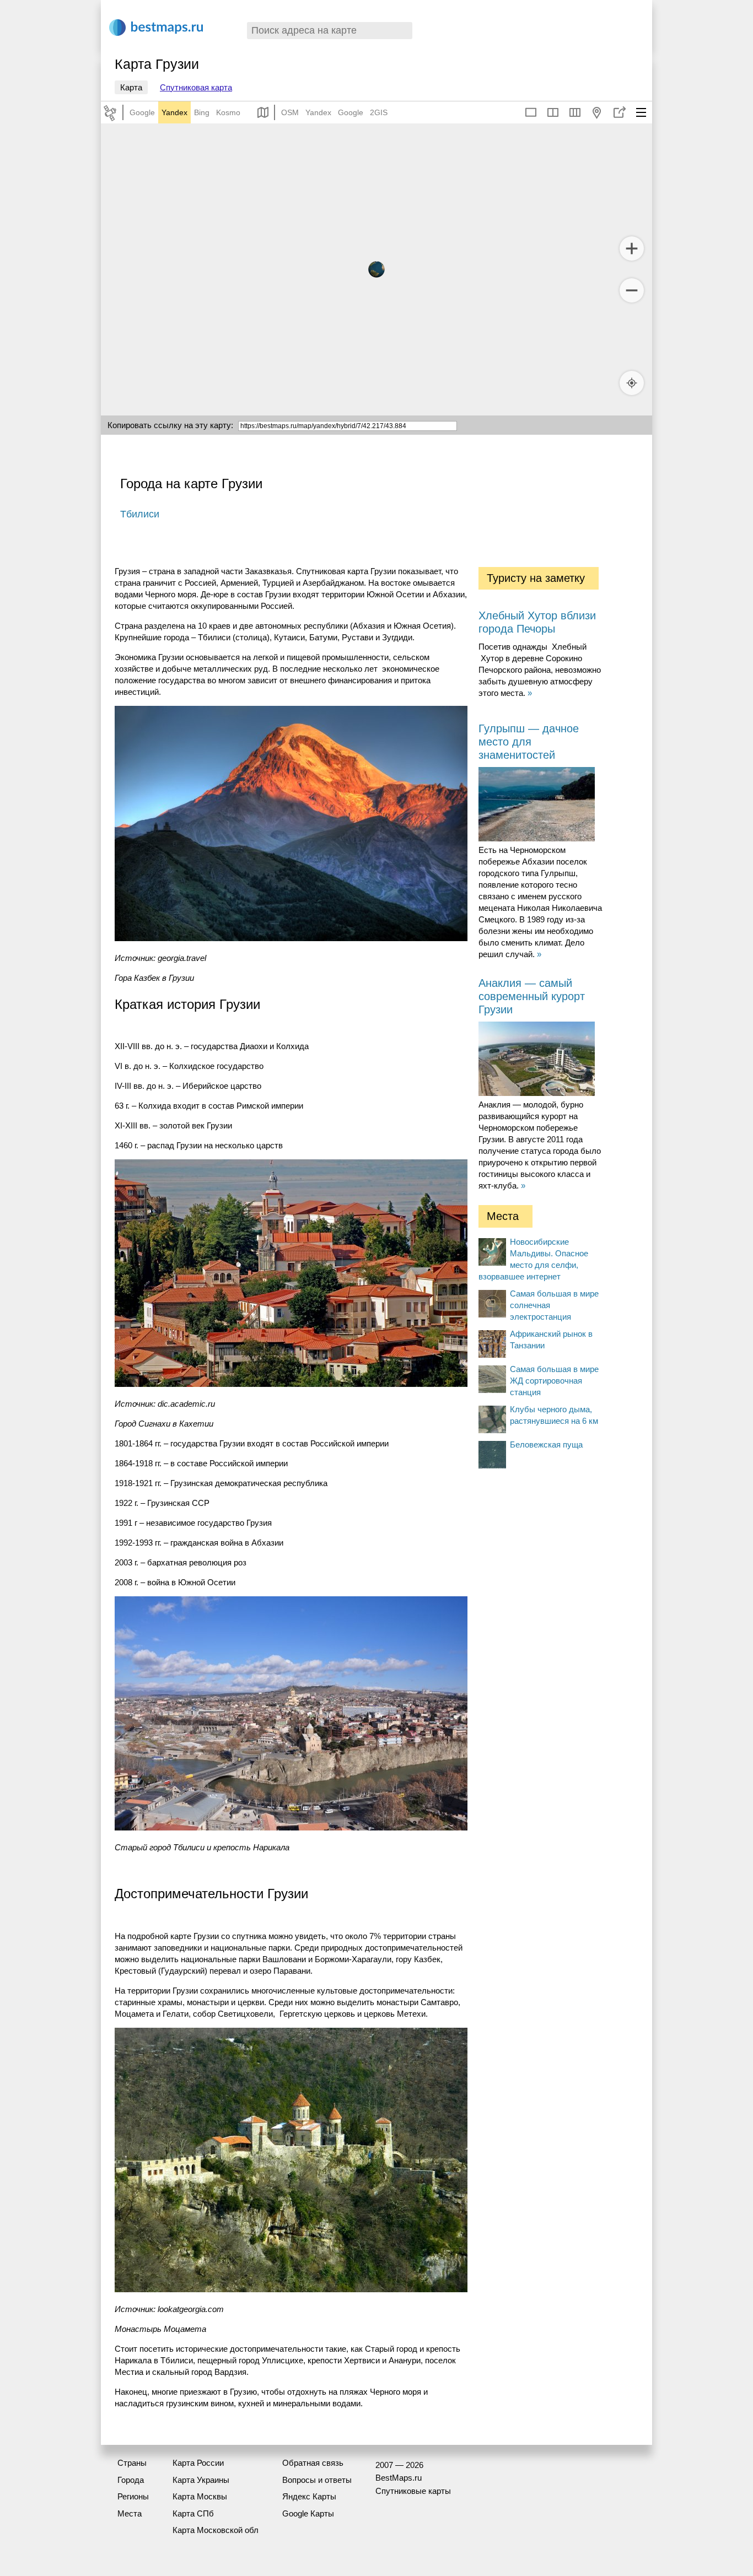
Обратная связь (313, 2463)
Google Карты (308, 2513)
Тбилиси (140, 514)
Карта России (198, 2463)
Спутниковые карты (413, 2491)
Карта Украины (201, 2480)
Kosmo (228, 112)
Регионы (133, 2496)
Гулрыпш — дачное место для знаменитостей (529, 742)
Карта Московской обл (216, 2530)
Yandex (174, 112)
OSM (290, 112)
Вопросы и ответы (317, 2480)
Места (130, 2513)
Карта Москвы (200, 2496)
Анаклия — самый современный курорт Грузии (532, 996)
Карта (131, 87)
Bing (202, 112)
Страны (132, 2463)
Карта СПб (193, 2513)
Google (142, 112)
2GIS (379, 112)
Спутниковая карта (196, 87)
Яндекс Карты (309, 2496)
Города (131, 2480)
